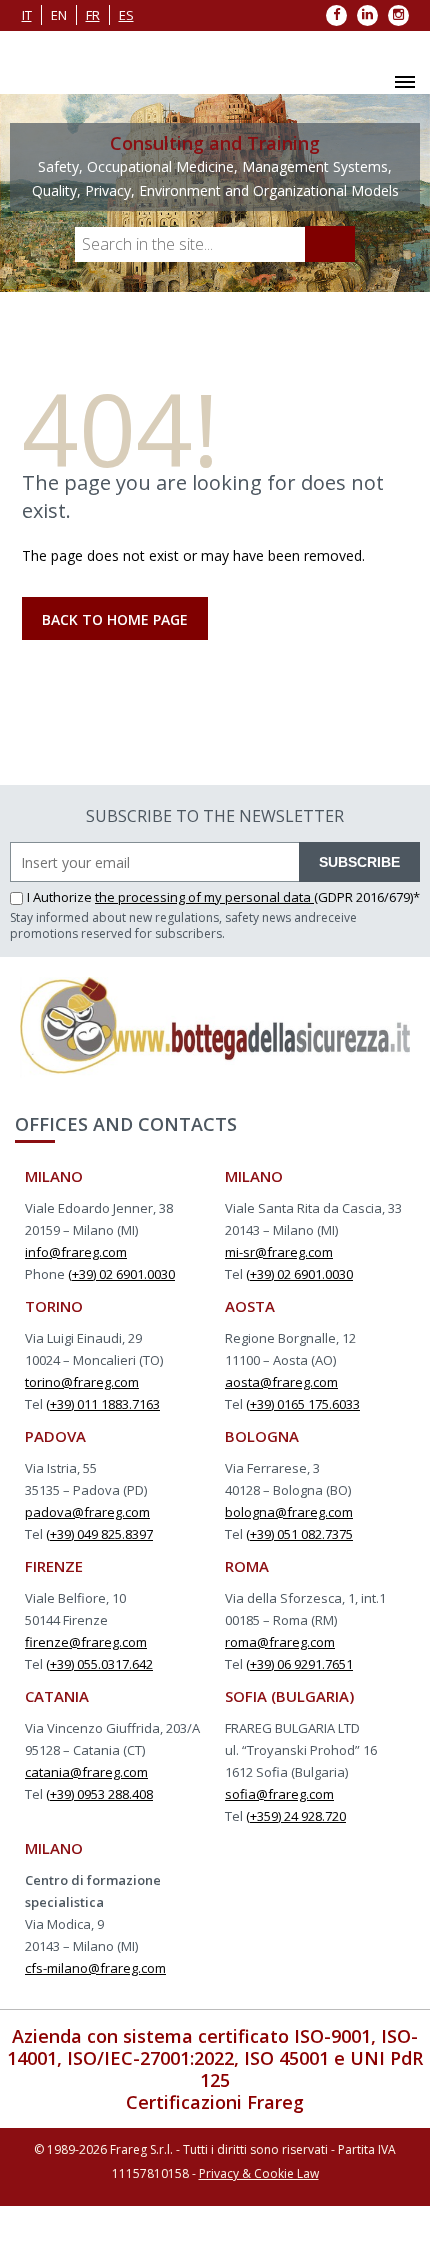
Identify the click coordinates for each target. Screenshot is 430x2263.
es (126, 15)
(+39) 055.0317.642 (99, 1664)
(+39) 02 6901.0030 (121, 1274)
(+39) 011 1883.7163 (103, 1404)
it (27, 15)
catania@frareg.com (86, 1772)
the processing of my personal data (204, 897)
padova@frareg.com (87, 1512)
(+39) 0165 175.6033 (303, 1404)
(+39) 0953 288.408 (99, 1794)
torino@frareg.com (82, 1382)
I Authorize (61, 897)
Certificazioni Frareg (215, 2102)
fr (93, 15)
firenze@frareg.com (86, 1642)
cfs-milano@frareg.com (95, 1968)
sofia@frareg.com (279, 1794)
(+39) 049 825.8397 (99, 1534)
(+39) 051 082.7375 (299, 1534)
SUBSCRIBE (359, 862)
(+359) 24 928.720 (296, 1816)
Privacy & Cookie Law (259, 2173)
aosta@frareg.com (281, 1382)
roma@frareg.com (280, 1642)
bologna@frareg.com (289, 1512)
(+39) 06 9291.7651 (299, 1664)
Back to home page (115, 619)
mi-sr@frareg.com (279, 1252)
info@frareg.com (76, 1252)
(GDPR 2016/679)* (367, 897)
